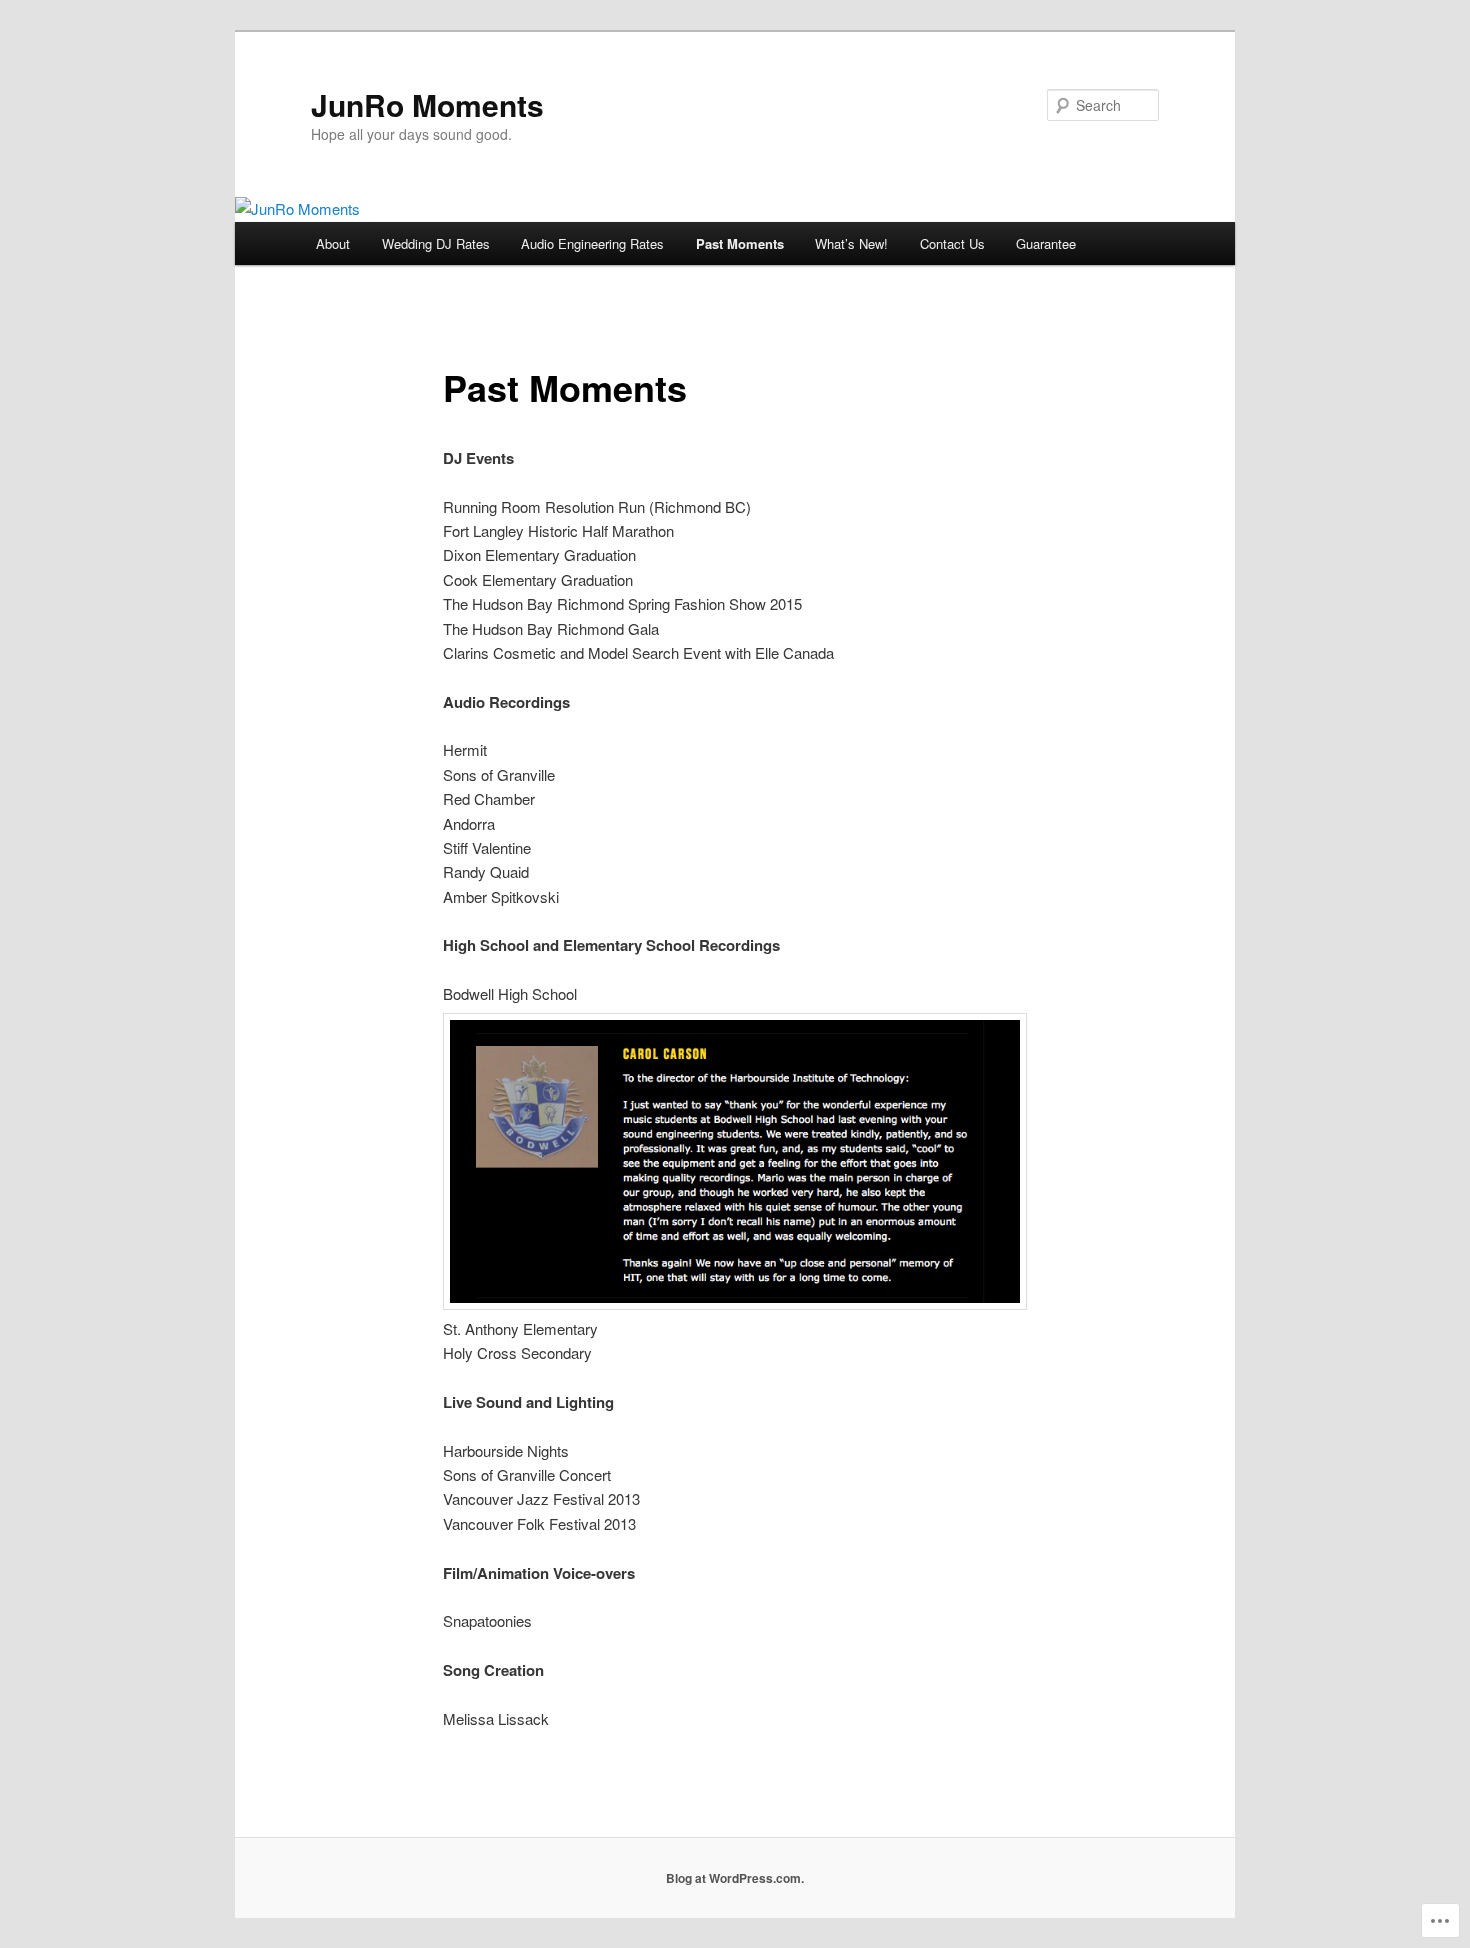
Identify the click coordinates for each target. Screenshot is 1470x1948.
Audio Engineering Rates (592, 243)
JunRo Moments (427, 104)
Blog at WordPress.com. (735, 1878)
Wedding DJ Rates (436, 243)
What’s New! (851, 243)
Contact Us (952, 243)
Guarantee (1046, 243)
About (333, 243)
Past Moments (740, 243)
